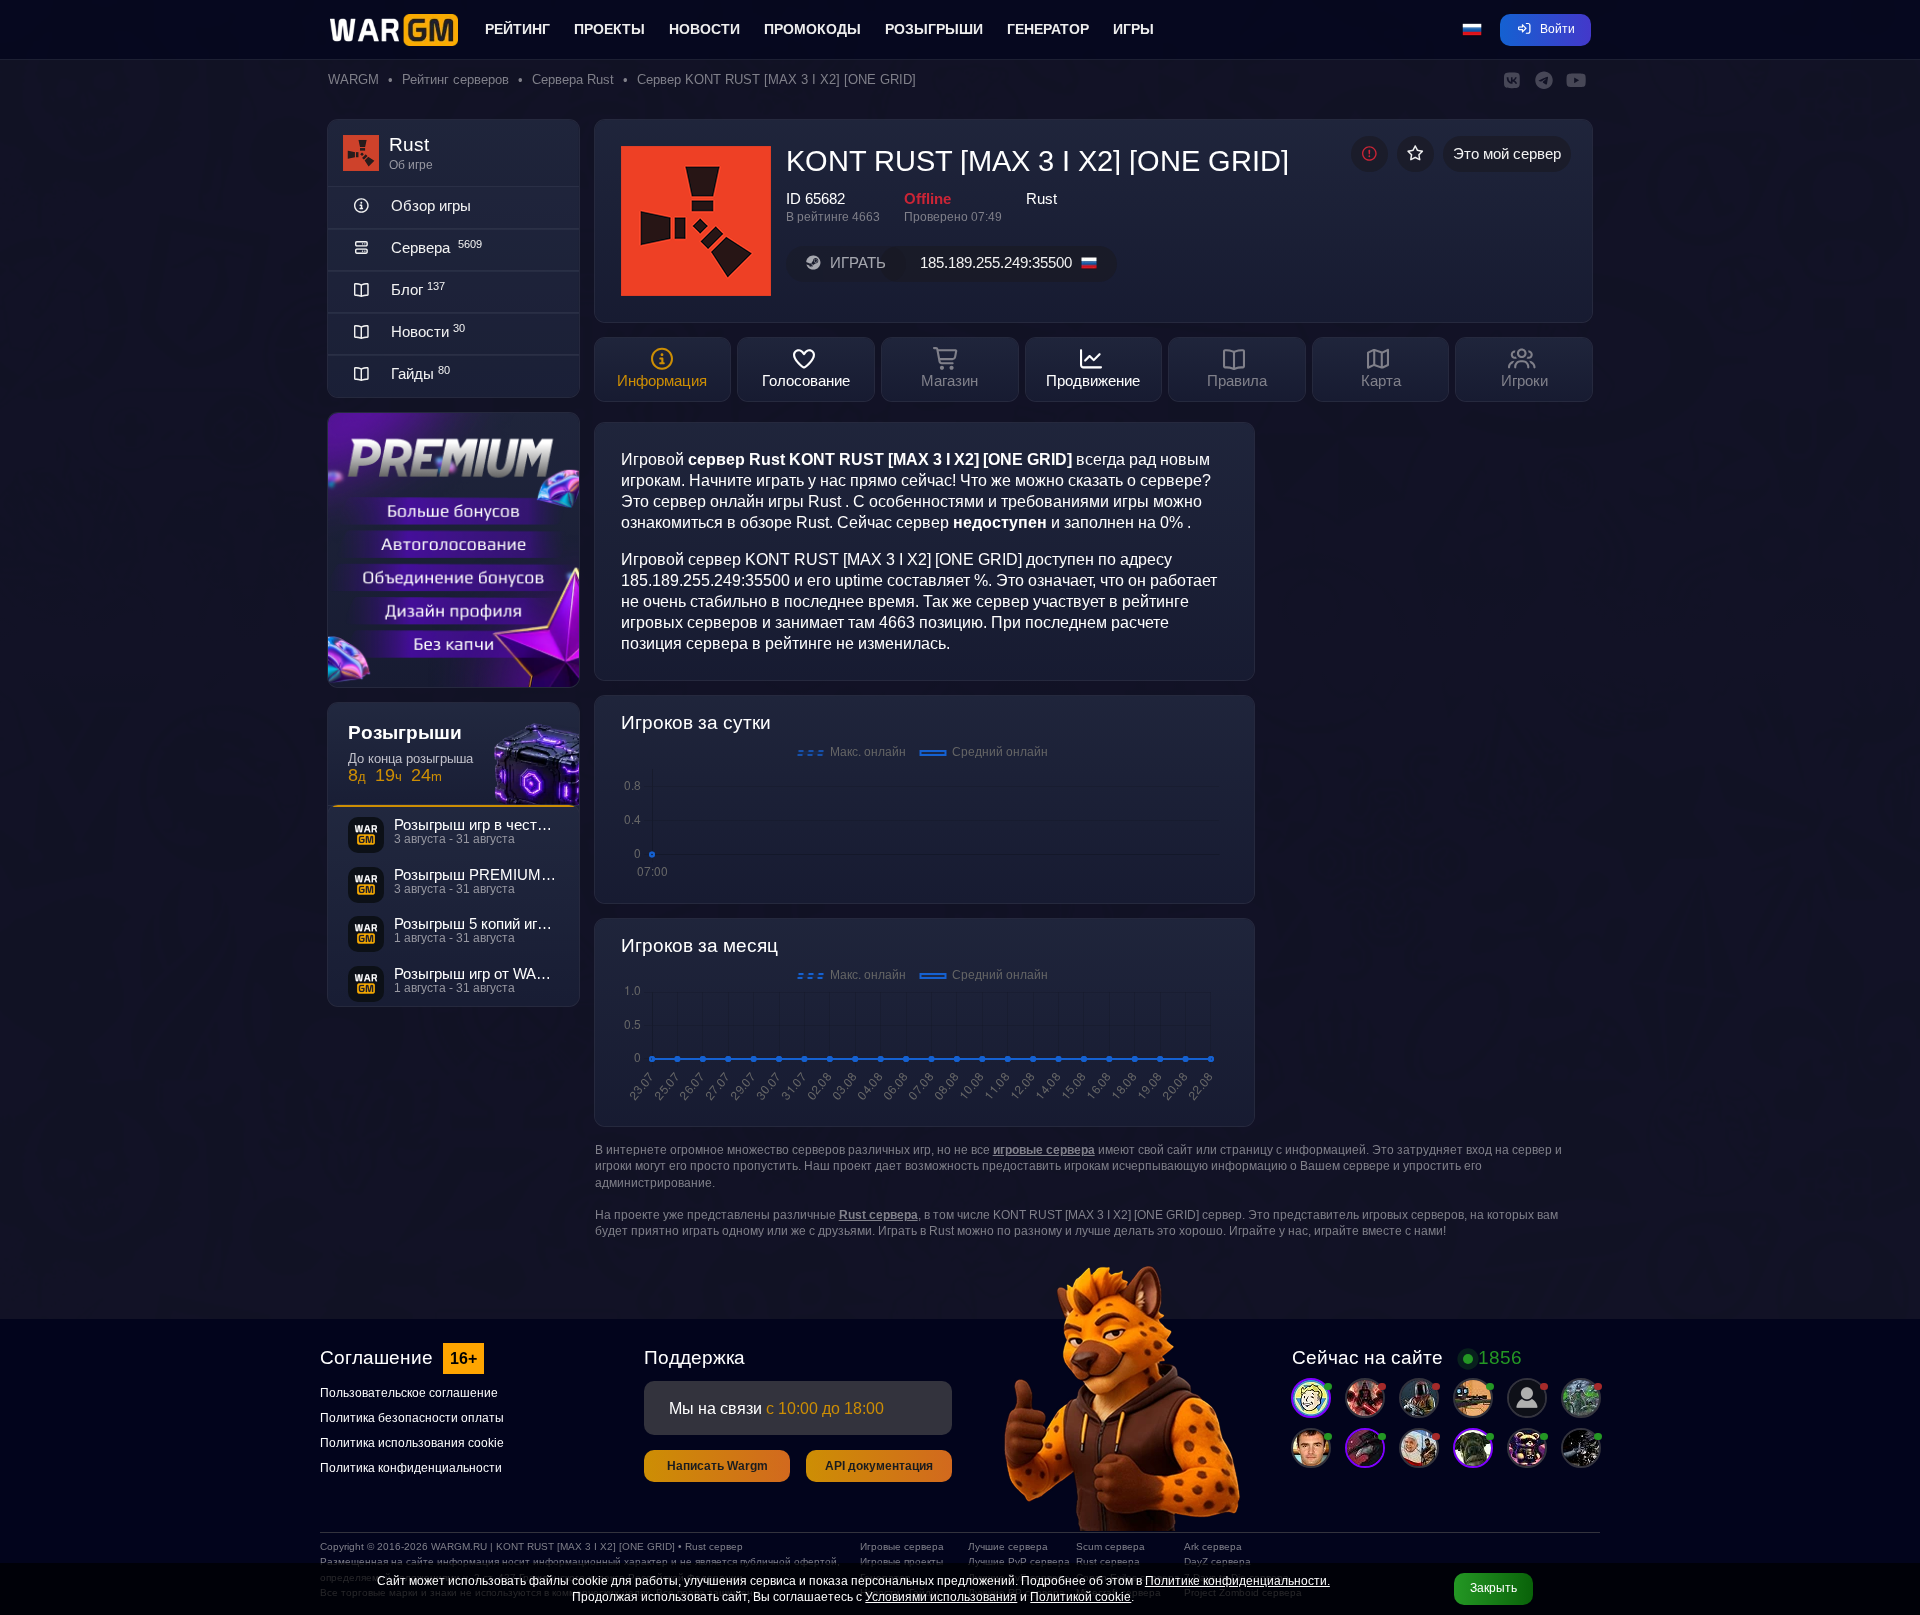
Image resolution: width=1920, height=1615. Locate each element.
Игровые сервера (902, 1546)
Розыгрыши (934, 29)
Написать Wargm (717, 1466)
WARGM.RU (459, 1546)
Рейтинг (517, 29)
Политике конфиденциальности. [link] (1237, 1581)
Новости (704, 29)
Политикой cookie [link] (1080, 1597)
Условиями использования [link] (941, 1597)
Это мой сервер (1507, 154)
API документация (879, 1466)
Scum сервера (1110, 1546)
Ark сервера (1213, 1546)
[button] (1472, 30)
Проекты (609, 29)
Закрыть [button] (1493, 1588)
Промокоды (812, 29)
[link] (1044, 1150)
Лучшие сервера (1008, 1546)
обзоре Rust (784, 522)
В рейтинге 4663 (833, 217)
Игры (1133, 29)
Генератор (1048, 29)
